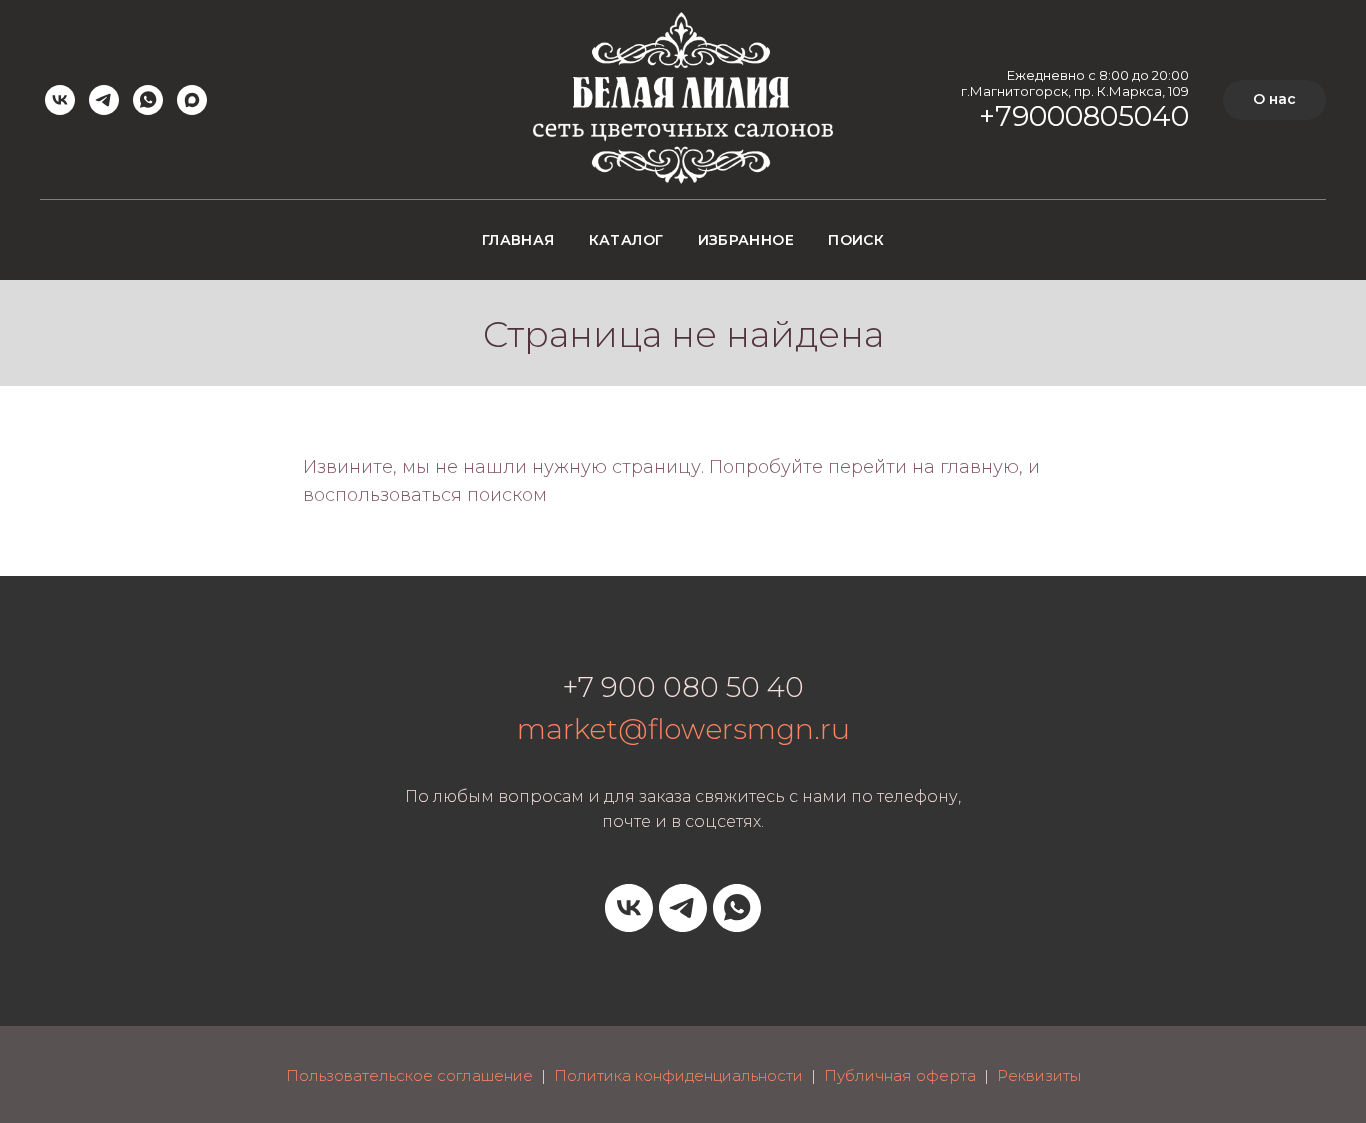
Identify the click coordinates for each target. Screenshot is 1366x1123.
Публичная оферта (900, 1075)
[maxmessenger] (192, 100)
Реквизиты (1039, 1075)
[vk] (60, 100)
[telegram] (104, 100)
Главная (518, 240)
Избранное (746, 240)
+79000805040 (1084, 116)
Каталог (626, 240)
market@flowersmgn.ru (683, 729)
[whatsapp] (148, 100)
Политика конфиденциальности (678, 1075)
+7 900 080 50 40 (683, 687)
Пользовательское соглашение (409, 1075)
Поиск (856, 240)
